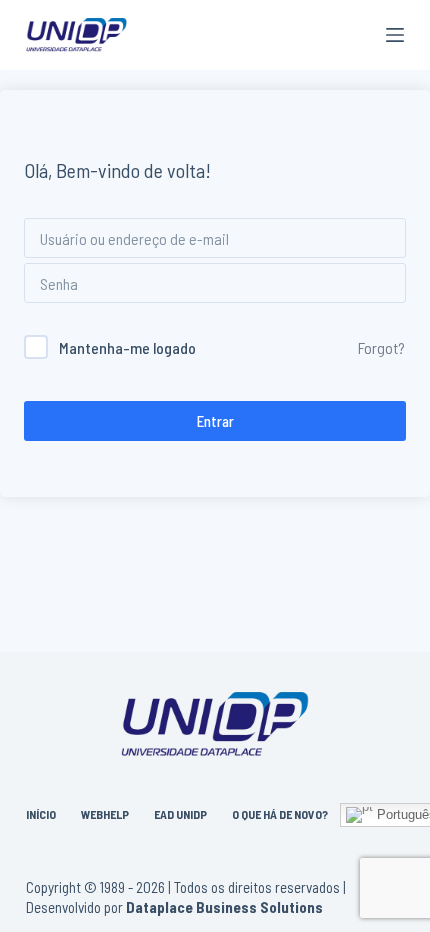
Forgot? (381, 347)
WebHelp (105, 814)
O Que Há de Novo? (280, 814)
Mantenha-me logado (127, 347)
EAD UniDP (180, 814)
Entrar (215, 421)
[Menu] (395, 35)
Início (41, 814)
